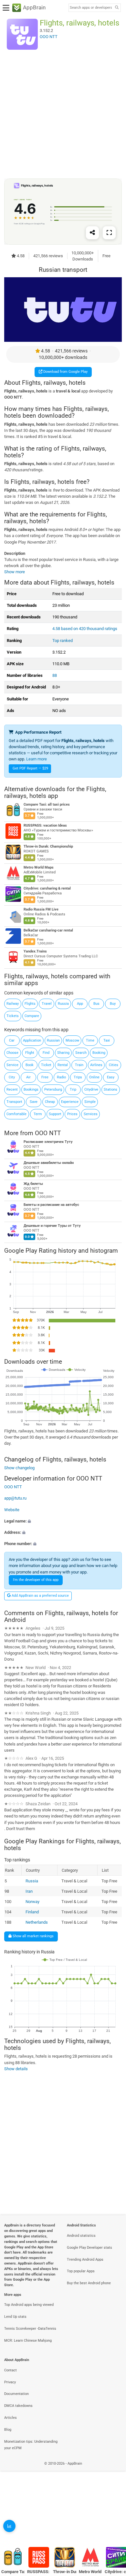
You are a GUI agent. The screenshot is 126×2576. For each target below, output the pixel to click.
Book (30, 1065)
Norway (32, 1902)
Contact (10, 2370)
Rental (63, 1065)
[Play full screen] (109, 233)
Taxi (107, 1040)
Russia (63, 1004)
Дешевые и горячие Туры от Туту (52, 1226)
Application (32, 1040)
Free (45, 1077)
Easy (111, 1077)
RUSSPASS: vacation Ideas (45, 826)
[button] (63, 1521)
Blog (8, 2430)
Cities (114, 1065)
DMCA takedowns (18, 2406)
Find (46, 1053)
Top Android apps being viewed (29, 2305)
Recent (12, 1089)
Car (12, 1040)
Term (38, 1114)
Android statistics (81, 2236)
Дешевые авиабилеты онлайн (49, 1163)
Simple (90, 1102)
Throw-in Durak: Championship (48, 847)
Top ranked (63, 641)
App (80, 1004)
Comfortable (16, 1114)
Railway (13, 1004)
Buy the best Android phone (89, 2283)
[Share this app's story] (92, 233)
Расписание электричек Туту (48, 1142)
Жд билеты (33, 1184)
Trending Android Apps (85, 2260)
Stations (110, 1089)
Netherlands (37, 1922)
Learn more (37, 759)
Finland (32, 1912)
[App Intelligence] (9, 2526)
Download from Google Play (65, 372)
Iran (29, 1891)
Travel (47, 1004)
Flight (30, 1053)
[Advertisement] (63, 114)
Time (90, 1040)
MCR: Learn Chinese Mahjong (28, 2341)
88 (55, 675)
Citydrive (91, 1089)
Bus (96, 1004)
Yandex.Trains (35, 952)
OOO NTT (48, 1133)
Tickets (13, 1016)
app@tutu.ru (15, 1498)
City (12, 1077)
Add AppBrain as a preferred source (40, 1596)
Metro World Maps (39, 868)
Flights (30, 1004)
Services (91, 1114)
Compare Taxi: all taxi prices (47, 805)
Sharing (63, 1053)
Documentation (16, 2394)
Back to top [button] (113, 2529)
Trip (73, 1089)
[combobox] (91, 8)
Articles (10, 2418)
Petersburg (53, 1089)
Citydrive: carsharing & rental (47, 889)
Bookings (31, 1089)
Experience (70, 1102)
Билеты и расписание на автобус (51, 1205)
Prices (72, 1114)
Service (12, 1065)
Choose (12, 1053)
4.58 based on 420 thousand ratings (85, 629)
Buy (113, 1004)
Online (94, 1077)
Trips (78, 1077)
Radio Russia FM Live (41, 910)
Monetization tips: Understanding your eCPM (31, 2445)
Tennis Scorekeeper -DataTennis (30, 2329)
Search (81, 1053)
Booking (99, 1053)
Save (34, 1102)
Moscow (72, 1040)
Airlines (96, 1065)
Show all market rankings (33, 1936)
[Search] (117, 8)
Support (55, 1114)
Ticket (46, 1065)
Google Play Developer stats (89, 2248)
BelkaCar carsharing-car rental (48, 931)
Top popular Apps (81, 2271)
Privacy (10, 2382)
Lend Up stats (15, 2317)
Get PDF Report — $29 (30, 768)
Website (12, 1510)
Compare (32, 1016)
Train (79, 1065)
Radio (61, 1077)
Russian (53, 1040)
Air (28, 1077)
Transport (14, 1102)
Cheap (50, 1102)
